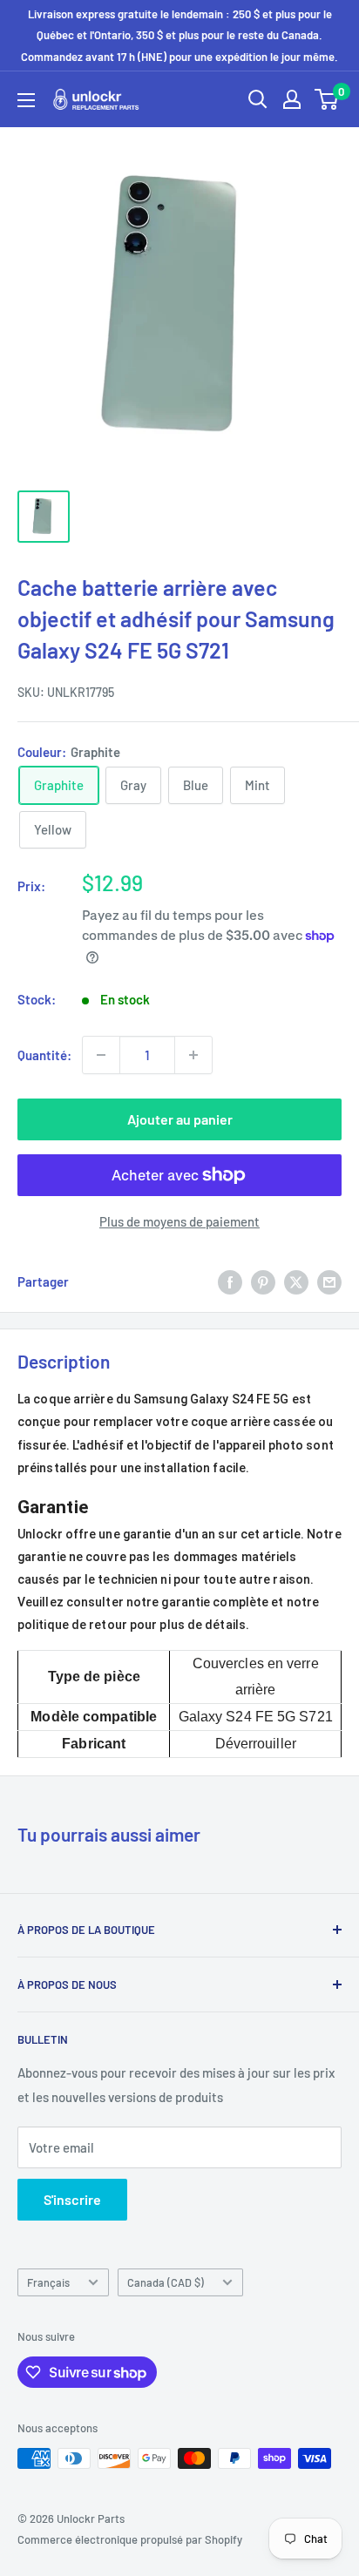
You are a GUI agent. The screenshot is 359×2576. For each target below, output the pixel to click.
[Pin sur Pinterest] (263, 1281)
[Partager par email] (329, 1281)
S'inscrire (72, 2199)
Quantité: (44, 1055)
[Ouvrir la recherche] (258, 99)
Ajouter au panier (180, 1119)
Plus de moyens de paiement (179, 1221)
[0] (327, 99)
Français (48, 2282)
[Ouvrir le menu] (26, 100)
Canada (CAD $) (166, 2282)
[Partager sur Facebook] (230, 1281)
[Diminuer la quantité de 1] (101, 1055)
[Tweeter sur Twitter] (296, 1281)
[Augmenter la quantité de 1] (193, 1055)
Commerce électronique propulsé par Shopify (130, 2539)
